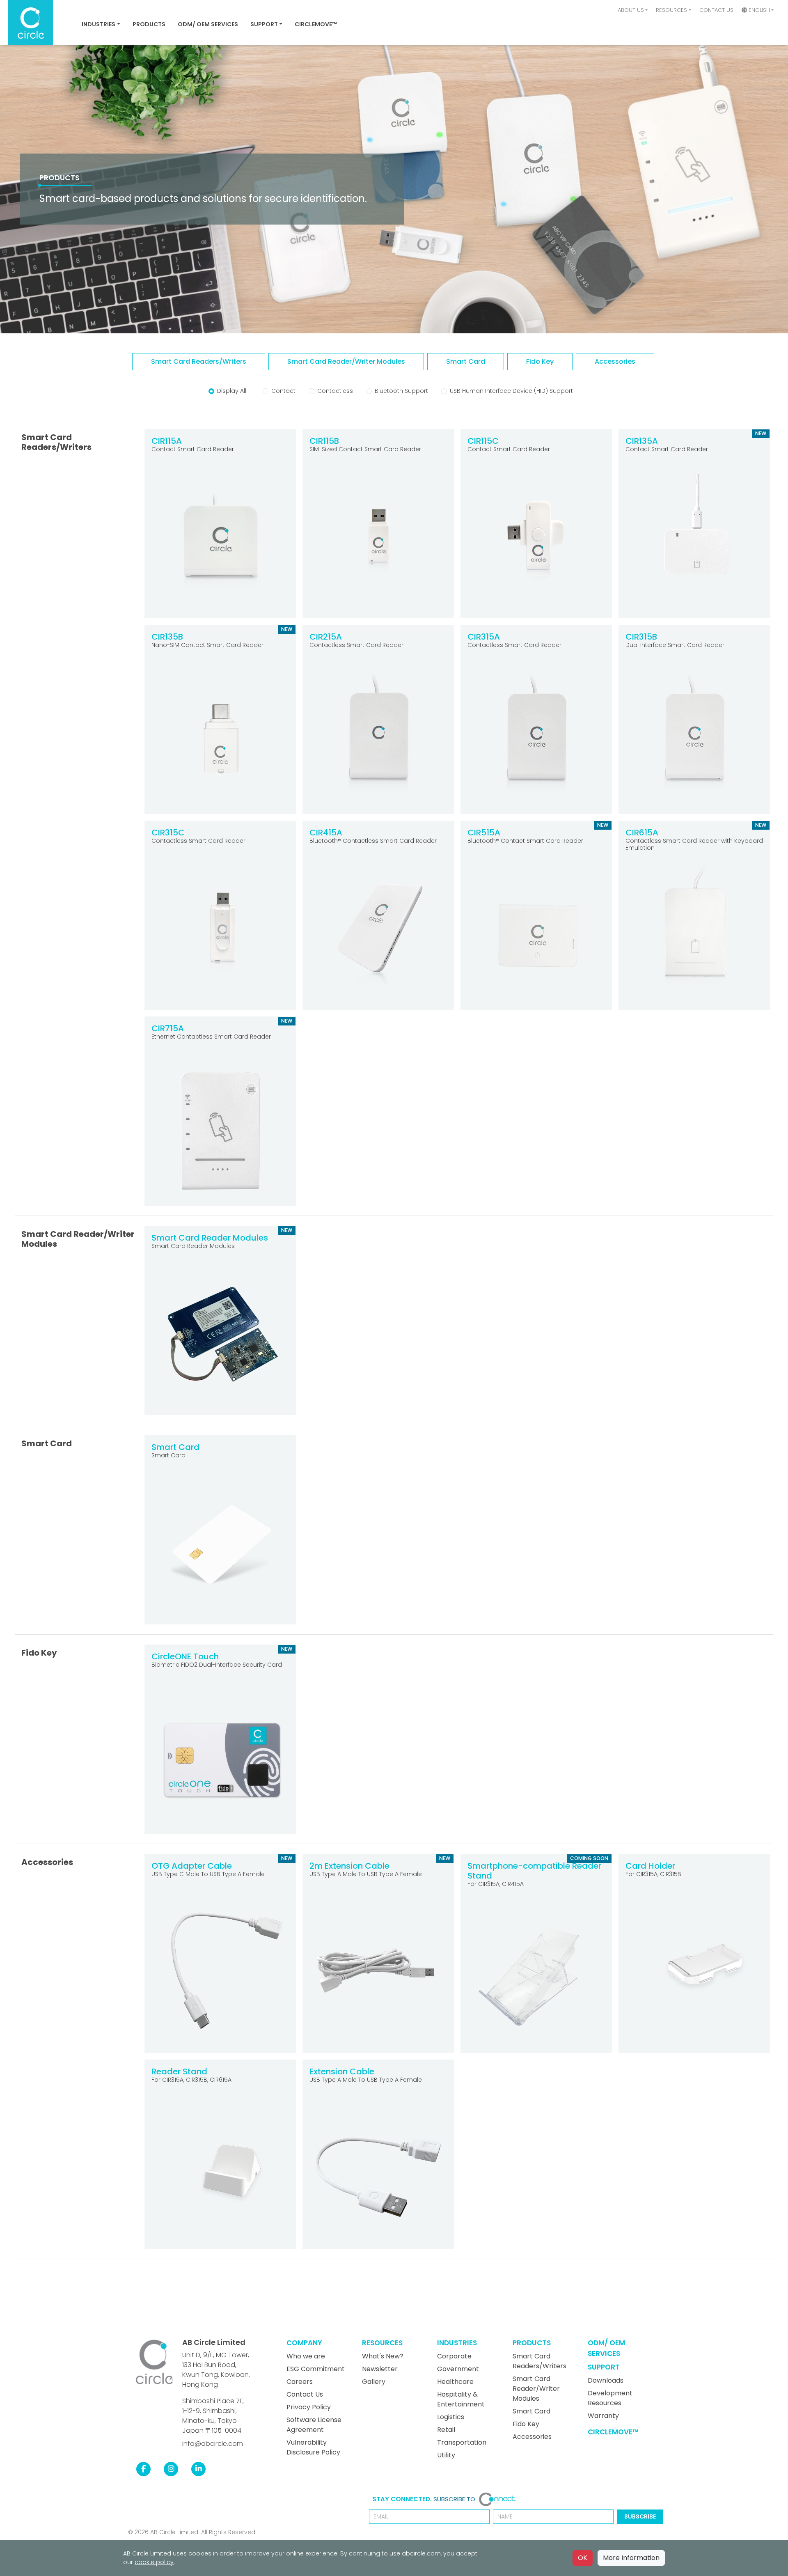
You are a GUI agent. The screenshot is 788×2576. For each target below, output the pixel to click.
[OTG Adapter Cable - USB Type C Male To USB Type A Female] (220, 1967)
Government (458, 2369)
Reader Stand (179, 2071)
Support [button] (264, 24)
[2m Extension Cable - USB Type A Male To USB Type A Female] (378, 1967)
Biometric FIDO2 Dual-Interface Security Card (217, 1665)
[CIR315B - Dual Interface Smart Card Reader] (694, 738)
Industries (457, 2343)
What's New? (383, 2356)
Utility (446, 2455)
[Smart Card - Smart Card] (220, 1549)
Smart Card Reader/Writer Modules (536, 2389)
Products (149, 24)
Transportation (462, 2442)
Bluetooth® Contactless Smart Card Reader (373, 841)
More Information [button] (631, 2558)
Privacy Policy (309, 2407)
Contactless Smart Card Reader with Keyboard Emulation (694, 844)
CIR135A (642, 441)
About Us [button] (631, 10)
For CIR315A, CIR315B (653, 1874)
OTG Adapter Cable (192, 1866)
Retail (446, 2430)
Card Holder (650, 1866)
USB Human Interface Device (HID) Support (511, 391)
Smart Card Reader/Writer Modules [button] (346, 361)
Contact (283, 391)
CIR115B (324, 441)
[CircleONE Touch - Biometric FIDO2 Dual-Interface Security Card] (220, 1758)
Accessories (532, 2437)
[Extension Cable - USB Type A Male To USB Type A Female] (378, 2173)
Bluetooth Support (401, 391)
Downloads (606, 2380)
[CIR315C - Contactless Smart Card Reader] (220, 934)
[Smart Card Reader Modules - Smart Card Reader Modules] (220, 1339)
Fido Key (526, 2424)
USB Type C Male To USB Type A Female (208, 1874)
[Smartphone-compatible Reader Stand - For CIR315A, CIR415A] (536, 1977)
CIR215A (326, 637)
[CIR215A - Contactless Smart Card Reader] (378, 738)
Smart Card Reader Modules (210, 1238)
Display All (232, 391)
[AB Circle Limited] (154, 2362)
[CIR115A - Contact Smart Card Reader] (220, 542)
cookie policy (154, 2562)
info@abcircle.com (213, 2444)
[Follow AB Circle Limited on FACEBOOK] (143, 2469)
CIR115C (483, 441)
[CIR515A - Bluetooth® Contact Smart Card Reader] (536, 934)
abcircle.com (421, 2553)
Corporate (454, 2356)
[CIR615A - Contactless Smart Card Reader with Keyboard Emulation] (694, 934)
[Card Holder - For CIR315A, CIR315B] (694, 1967)
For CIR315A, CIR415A (496, 1884)
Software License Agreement (314, 2425)
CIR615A (642, 833)
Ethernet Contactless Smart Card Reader (211, 1037)
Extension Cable (342, 2071)
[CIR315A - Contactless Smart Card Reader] (536, 738)
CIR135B (167, 637)
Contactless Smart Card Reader (356, 645)
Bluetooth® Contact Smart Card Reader (525, 841)
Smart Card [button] (466, 361)
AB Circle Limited (214, 2342)
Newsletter (380, 2369)
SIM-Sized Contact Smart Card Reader (365, 449)
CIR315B (641, 637)
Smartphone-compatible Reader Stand (534, 1871)
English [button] (758, 10)
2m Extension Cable (349, 1866)
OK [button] (583, 2558)
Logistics (451, 2417)
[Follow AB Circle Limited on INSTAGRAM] (171, 2469)
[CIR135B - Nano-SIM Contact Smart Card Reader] (220, 738)
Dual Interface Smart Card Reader (675, 645)
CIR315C (168, 833)
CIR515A (484, 833)
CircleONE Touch (185, 1656)
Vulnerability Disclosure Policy (313, 2447)
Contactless (335, 391)
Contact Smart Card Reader (193, 449)
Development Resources (610, 2398)
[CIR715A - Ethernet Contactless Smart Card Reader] (220, 1130)
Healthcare (455, 2382)
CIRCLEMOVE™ (316, 24)
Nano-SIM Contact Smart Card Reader (207, 645)
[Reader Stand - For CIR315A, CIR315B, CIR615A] (220, 2173)
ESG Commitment (316, 2369)
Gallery (374, 2382)
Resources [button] (671, 10)
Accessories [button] (615, 361)
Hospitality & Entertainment (461, 2399)
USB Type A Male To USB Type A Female (366, 1874)
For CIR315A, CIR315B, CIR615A (191, 2080)
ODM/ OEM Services (208, 24)
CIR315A (484, 637)
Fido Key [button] (540, 361)
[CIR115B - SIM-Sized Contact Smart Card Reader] (378, 542)
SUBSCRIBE (640, 2516)
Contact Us (716, 10)
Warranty (603, 2416)
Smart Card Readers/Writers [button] (199, 361)
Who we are (306, 2356)
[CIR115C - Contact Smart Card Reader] (536, 542)
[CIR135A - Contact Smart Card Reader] (694, 542)
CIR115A (167, 441)
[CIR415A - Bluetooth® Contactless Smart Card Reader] (378, 934)
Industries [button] (98, 24)
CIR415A (326, 833)
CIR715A (168, 1028)
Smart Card (175, 1447)
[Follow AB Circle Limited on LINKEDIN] (198, 2469)
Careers (300, 2382)
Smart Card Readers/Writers (539, 2361)
